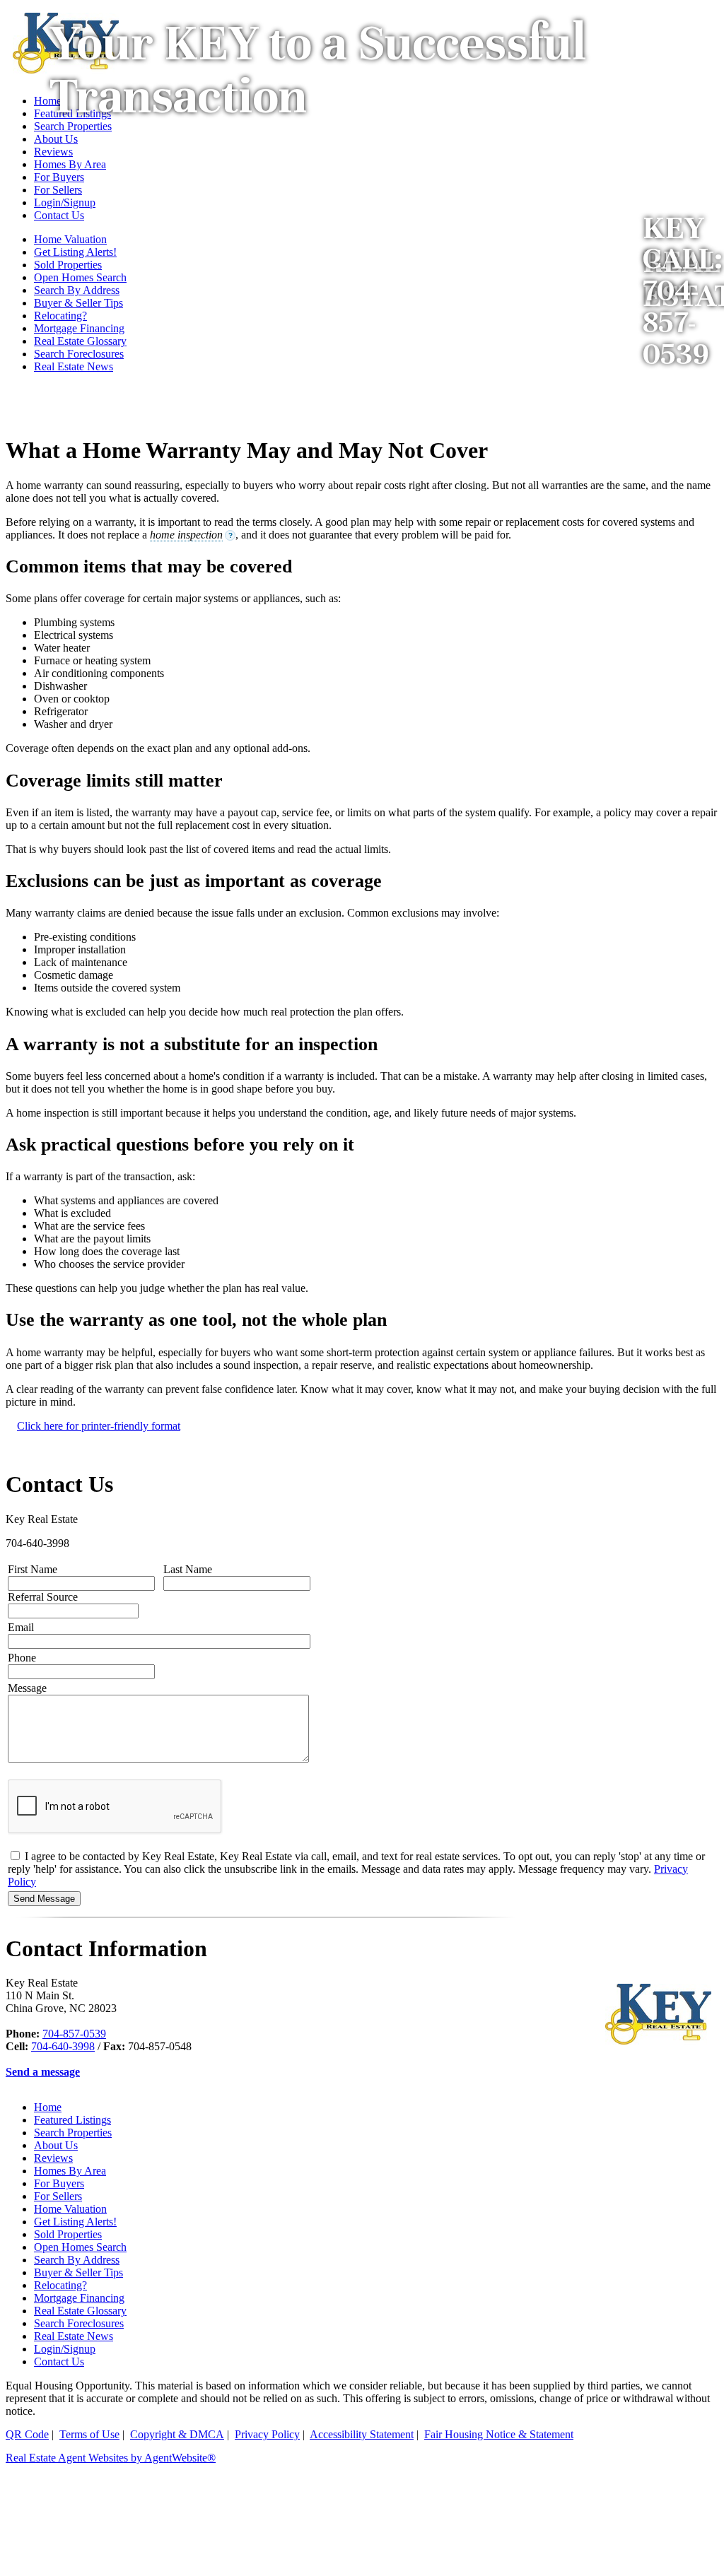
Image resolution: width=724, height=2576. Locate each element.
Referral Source (43, 1597)
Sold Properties (68, 2234)
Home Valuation (70, 2209)
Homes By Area (70, 2171)
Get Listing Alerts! (75, 2222)
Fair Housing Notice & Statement (499, 2434)
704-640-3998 (63, 2046)
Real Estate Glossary (80, 341)
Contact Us (59, 2362)
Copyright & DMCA (177, 2434)
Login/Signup (65, 2349)
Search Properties (73, 2133)
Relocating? (60, 316)
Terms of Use (89, 2434)
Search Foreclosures (79, 354)
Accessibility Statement (362, 2434)
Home (48, 2107)
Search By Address (77, 290)
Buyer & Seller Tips (78, 303)
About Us (56, 2145)
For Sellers (58, 2196)
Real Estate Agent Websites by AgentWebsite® (111, 2458)
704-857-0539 (74, 2034)
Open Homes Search (80, 277)
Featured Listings (72, 2120)
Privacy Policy (267, 2434)
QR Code (27, 2434)
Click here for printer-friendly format (99, 1426)
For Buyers (59, 2183)
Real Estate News (74, 366)
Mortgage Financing (79, 328)
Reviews (53, 2158)
